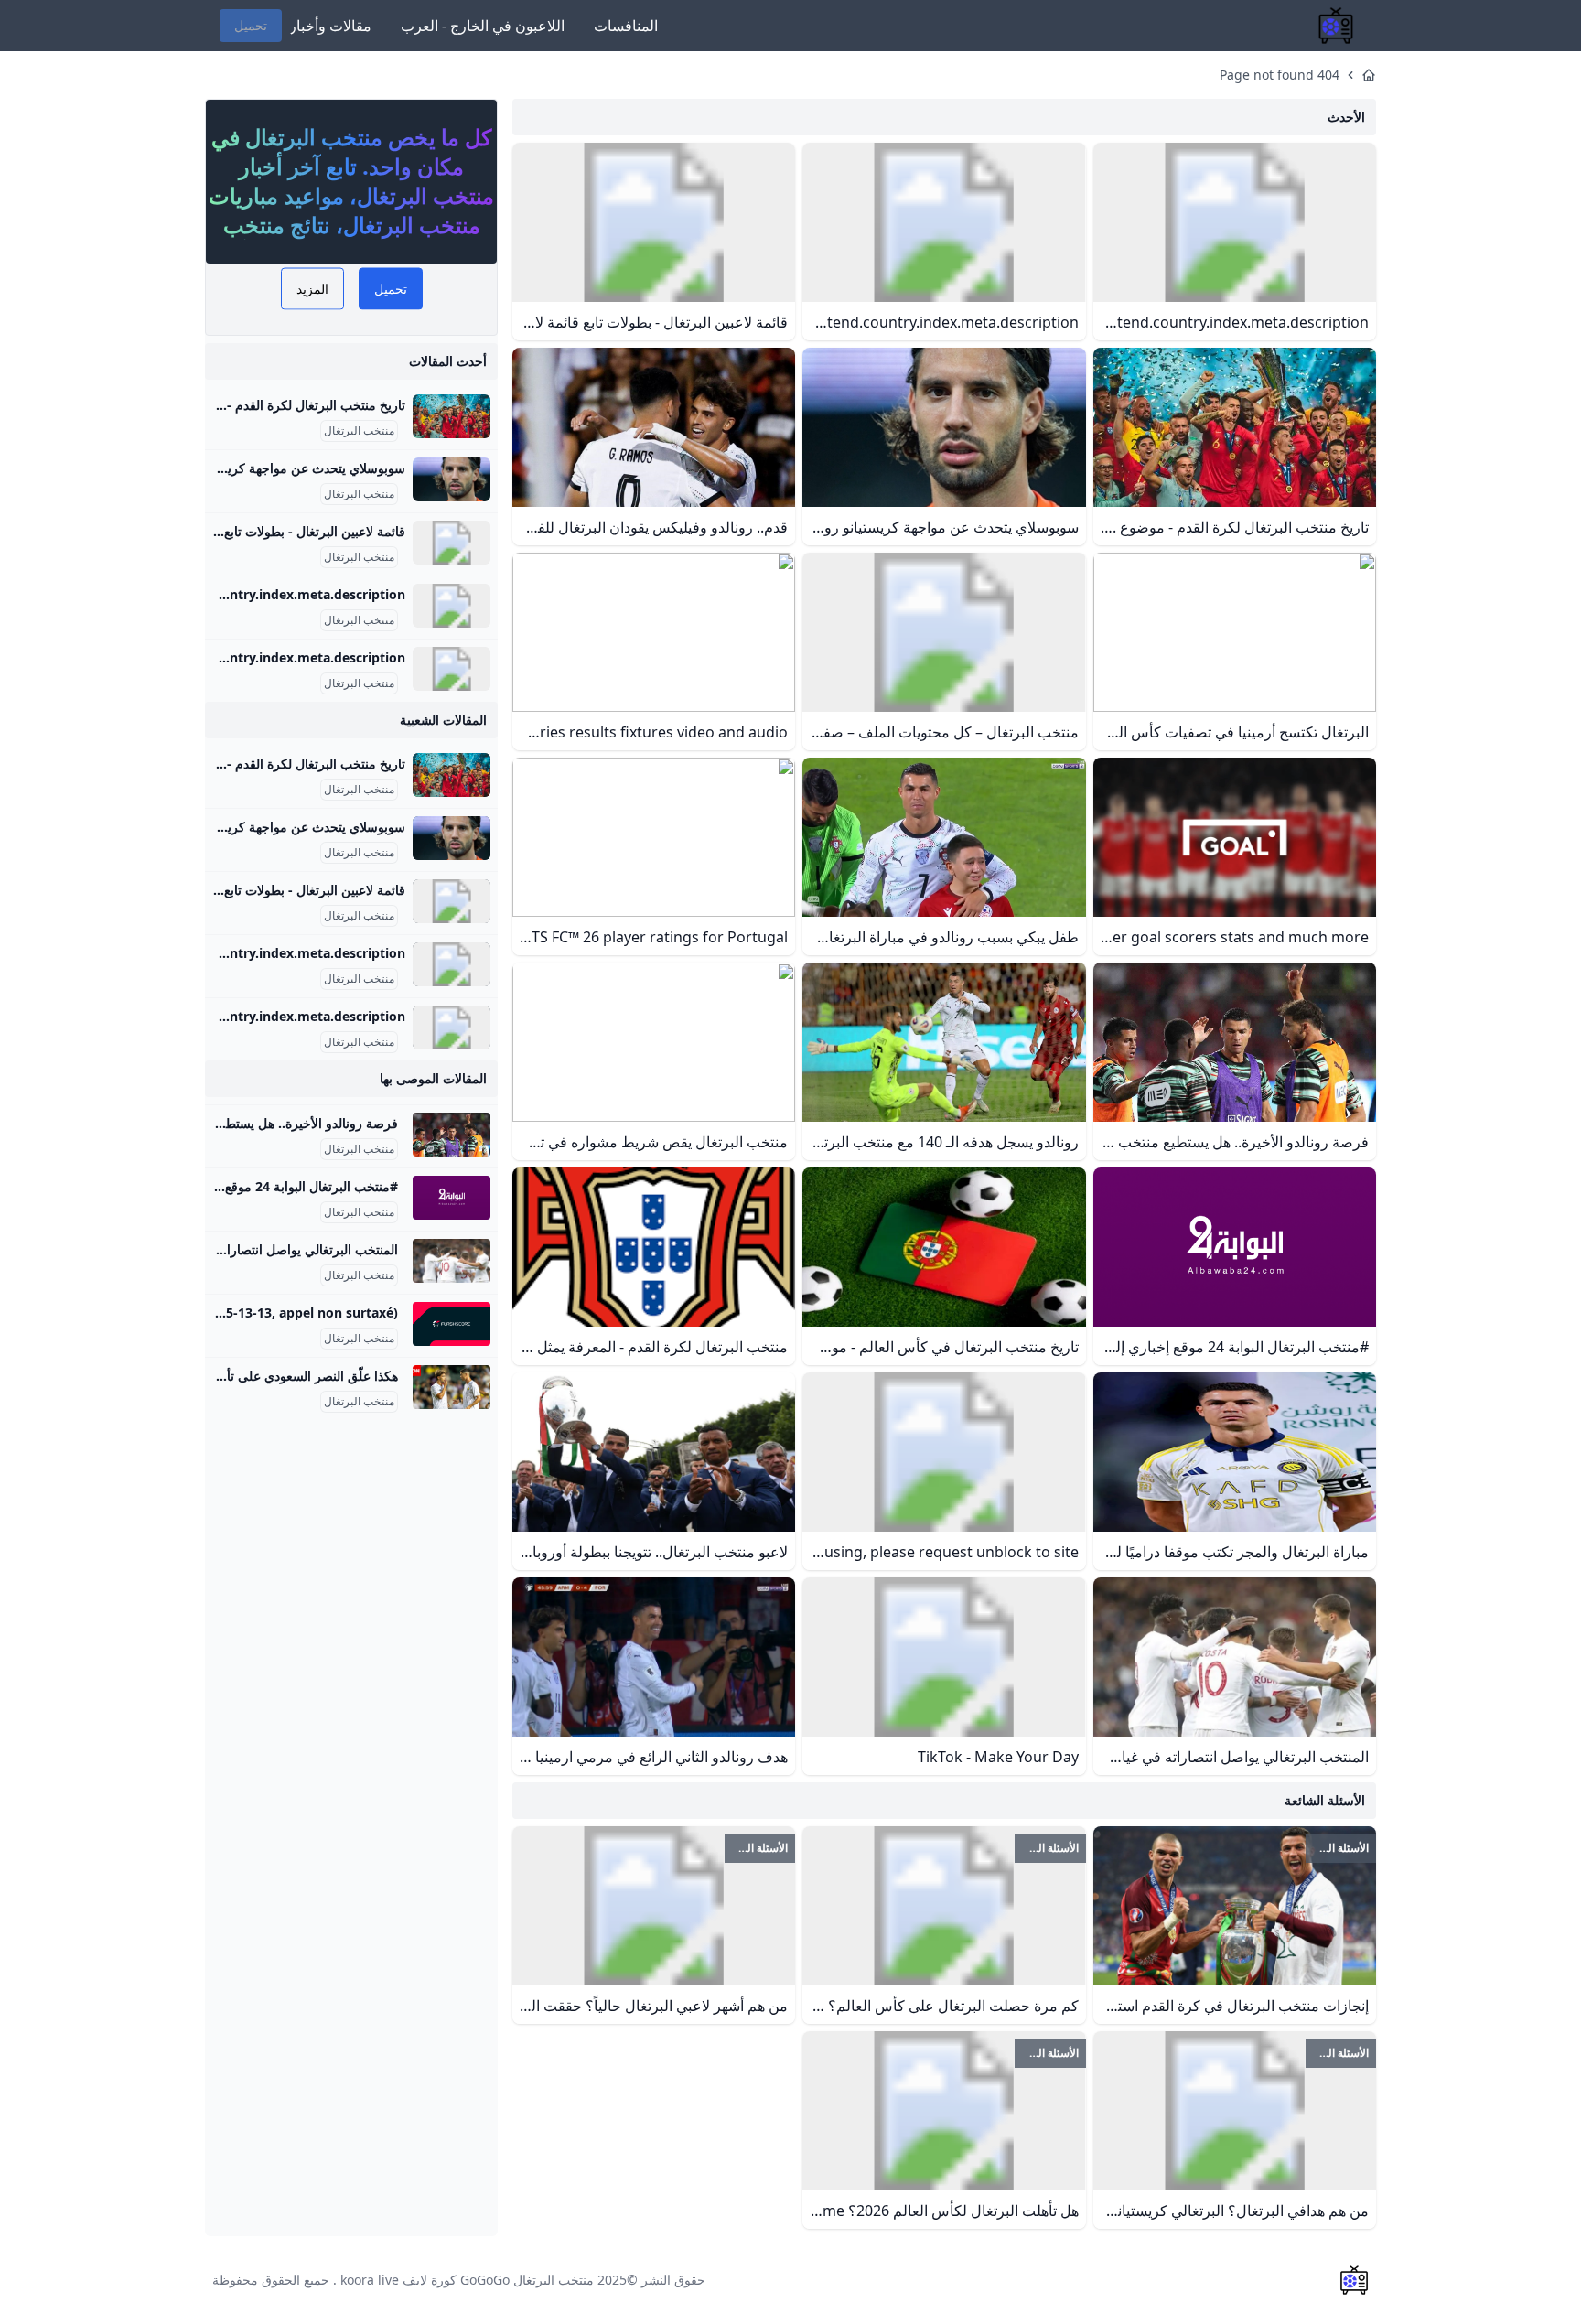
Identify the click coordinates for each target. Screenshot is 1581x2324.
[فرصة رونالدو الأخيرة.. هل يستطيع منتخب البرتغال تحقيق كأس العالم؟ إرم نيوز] (452, 1135)
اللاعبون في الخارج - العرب (483, 26)
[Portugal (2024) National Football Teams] (452, 669)
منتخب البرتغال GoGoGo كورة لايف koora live (467, 2280)
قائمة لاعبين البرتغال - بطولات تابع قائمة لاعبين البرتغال (258, 531)
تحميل (251, 25)
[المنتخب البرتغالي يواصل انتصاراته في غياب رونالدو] (452, 1261)
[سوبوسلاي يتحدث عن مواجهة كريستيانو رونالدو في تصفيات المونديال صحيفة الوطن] (452, 479)
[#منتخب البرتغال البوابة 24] (452, 1198)
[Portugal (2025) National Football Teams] (452, 606)
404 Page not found (1280, 75)
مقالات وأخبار (330, 26)
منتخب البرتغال (359, 431)
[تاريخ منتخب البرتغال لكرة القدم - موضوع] (452, 416)
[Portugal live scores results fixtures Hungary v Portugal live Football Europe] (452, 1324)
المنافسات (626, 26)
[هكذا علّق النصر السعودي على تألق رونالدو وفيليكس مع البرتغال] (452, 1387)
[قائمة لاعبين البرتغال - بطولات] (452, 543)
